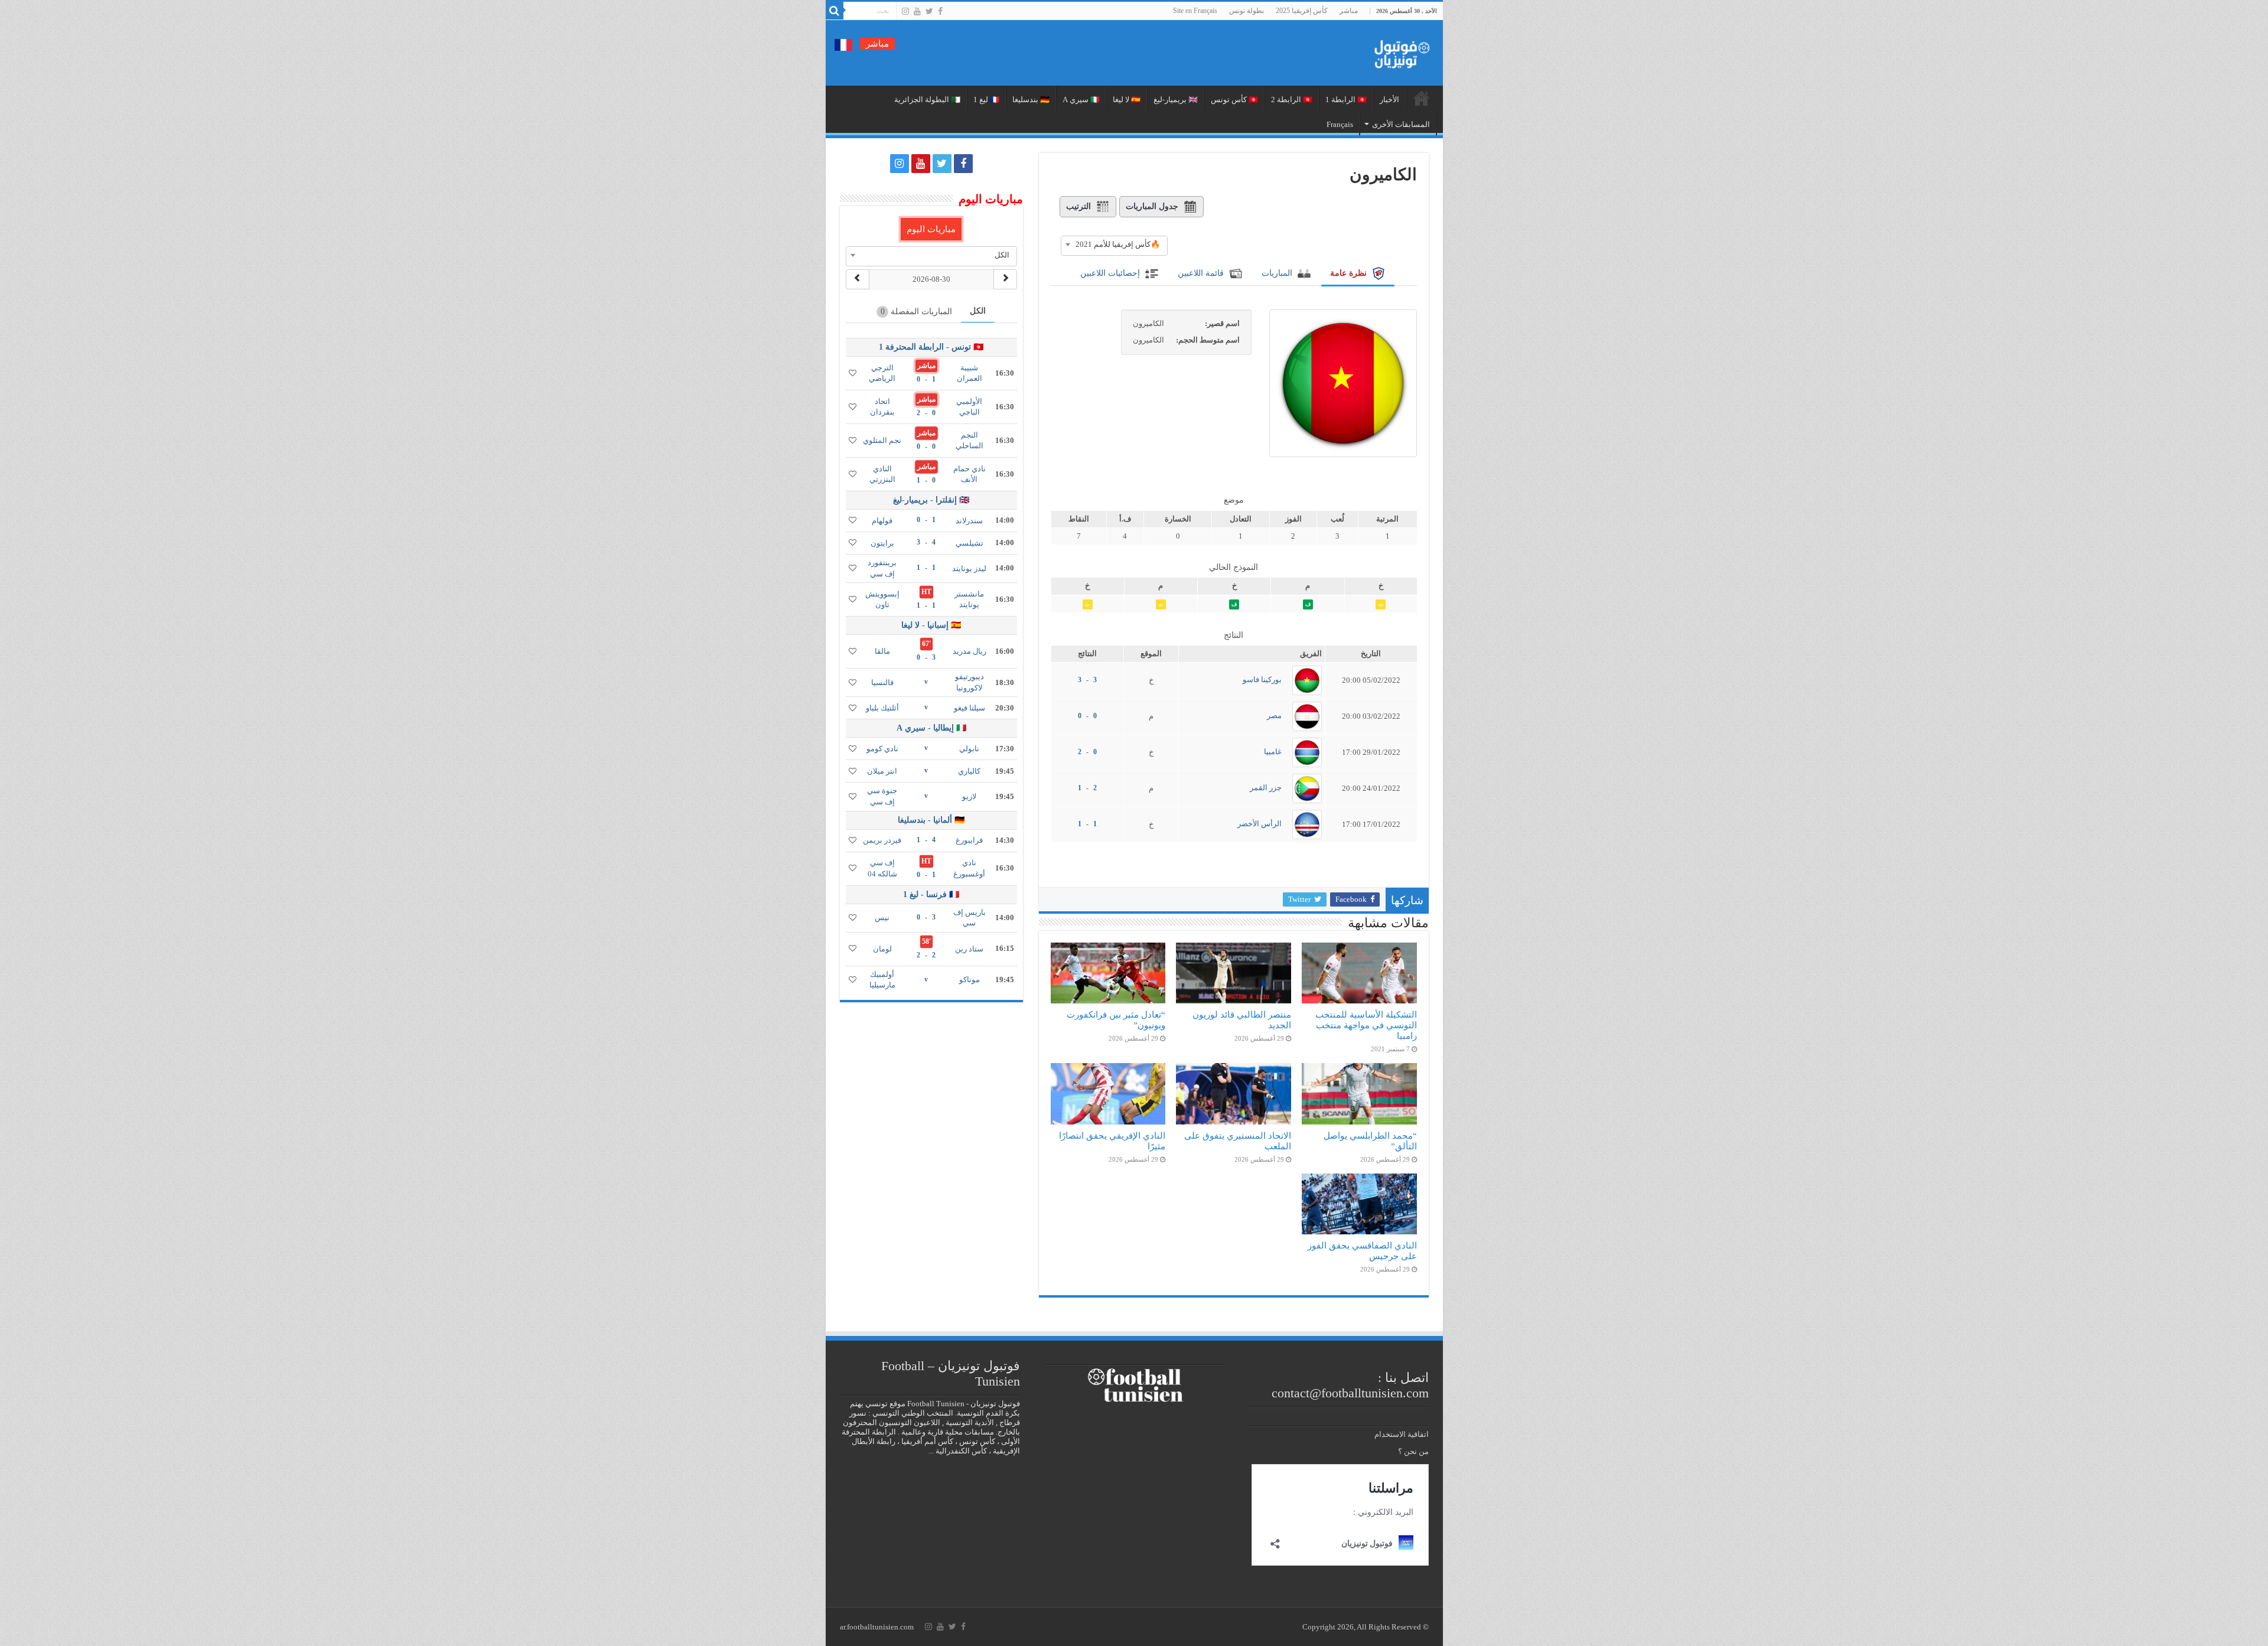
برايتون (882, 543)
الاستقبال (1422, 98)
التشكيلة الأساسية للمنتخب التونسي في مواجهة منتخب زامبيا (1366, 1025)
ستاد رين (969, 949)
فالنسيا (882, 682)
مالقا (882, 651)
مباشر (1349, 11)
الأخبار (1389, 100)
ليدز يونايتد (969, 568)
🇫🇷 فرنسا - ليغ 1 (931, 894)
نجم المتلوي (882, 440)
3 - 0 (926, 657)
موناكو (970, 980)
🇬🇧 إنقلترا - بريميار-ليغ (931, 500)
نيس (882, 917)
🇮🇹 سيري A (1081, 100)
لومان (882, 949)
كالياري (969, 771)
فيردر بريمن (882, 840)
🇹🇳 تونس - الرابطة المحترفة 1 (931, 347)
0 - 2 (1087, 752)
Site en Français (1195, 11)
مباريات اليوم (931, 229)
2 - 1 (1087, 788)
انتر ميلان (882, 771)
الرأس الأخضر (1260, 824)
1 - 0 (926, 379)
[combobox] (1114, 245)
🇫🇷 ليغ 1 (986, 100)
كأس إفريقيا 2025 (1302, 11)
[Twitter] (929, 11)
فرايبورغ (969, 840)
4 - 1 (926, 840)
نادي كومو (882, 749)
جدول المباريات (1152, 206)
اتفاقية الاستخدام (1402, 1434)
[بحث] (835, 11)
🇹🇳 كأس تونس (1234, 100)
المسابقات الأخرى (1401, 124)
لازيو (969, 796)
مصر (1274, 716)
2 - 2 (926, 955)
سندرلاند (969, 521)
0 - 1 (926, 480)
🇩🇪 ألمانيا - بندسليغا (931, 820)
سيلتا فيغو (970, 708)
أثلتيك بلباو (882, 708)
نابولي (969, 749)
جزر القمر (1266, 788)
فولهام (882, 521)
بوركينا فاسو (1262, 679)
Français (1340, 124)
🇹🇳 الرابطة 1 (1346, 100)
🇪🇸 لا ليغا (1127, 100)
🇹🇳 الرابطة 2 (1292, 100)
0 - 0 (1087, 716)
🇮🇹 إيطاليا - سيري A (931, 728)
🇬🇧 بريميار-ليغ (1176, 100)
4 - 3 (926, 542)
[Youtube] (917, 11)
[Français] (843, 44)
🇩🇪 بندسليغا (1031, 100)
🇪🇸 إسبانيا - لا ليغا (931, 625)
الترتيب (1078, 206)
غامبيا (1273, 752)
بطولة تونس (1247, 11)
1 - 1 (1087, 824)
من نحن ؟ (1413, 1451)
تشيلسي (970, 543)
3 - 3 (1087, 680)
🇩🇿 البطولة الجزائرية (927, 100)
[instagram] (905, 11)
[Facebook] (940, 11)
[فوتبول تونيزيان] (1399, 50)
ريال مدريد (970, 651)
